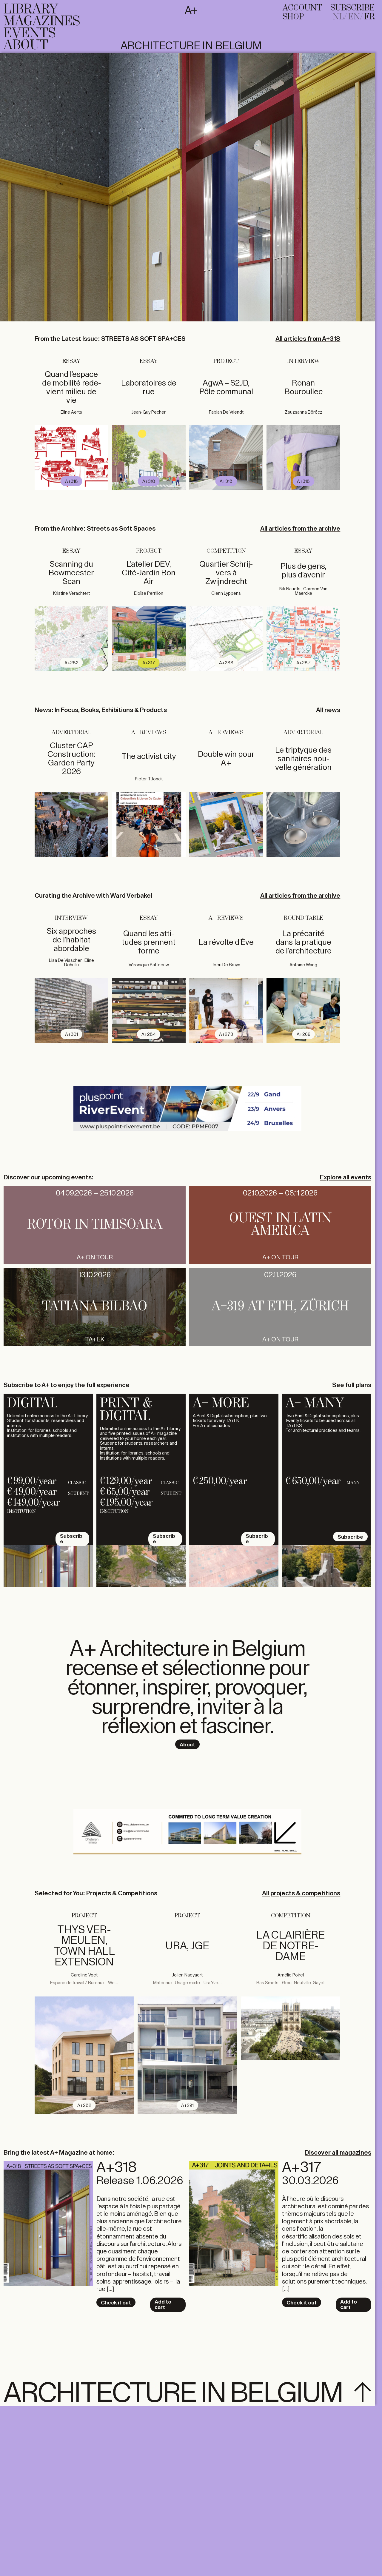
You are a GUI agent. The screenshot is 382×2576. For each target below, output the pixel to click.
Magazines (42, 21)
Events (30, 33)
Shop (293, 17)
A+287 (304, 663)
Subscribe (71, 1539)
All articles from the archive (300, 529)
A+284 (149, 1034)
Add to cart (163, 2304)
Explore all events (346, 1177)
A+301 (71, 1034)
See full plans (352, 1385)
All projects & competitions (301, 1893)
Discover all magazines (338, 2153)
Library (31, 10)
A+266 (304, 1034)
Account (302, 8)
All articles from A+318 (308, 339)
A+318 (71, 482)
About (26, 45)
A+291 (187, 2106)
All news (328, 710)
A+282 (71, 663)
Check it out (116, 2303)
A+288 (226, 663)
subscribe (353, 8)
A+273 (226, 1034)
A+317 (149, 663)
